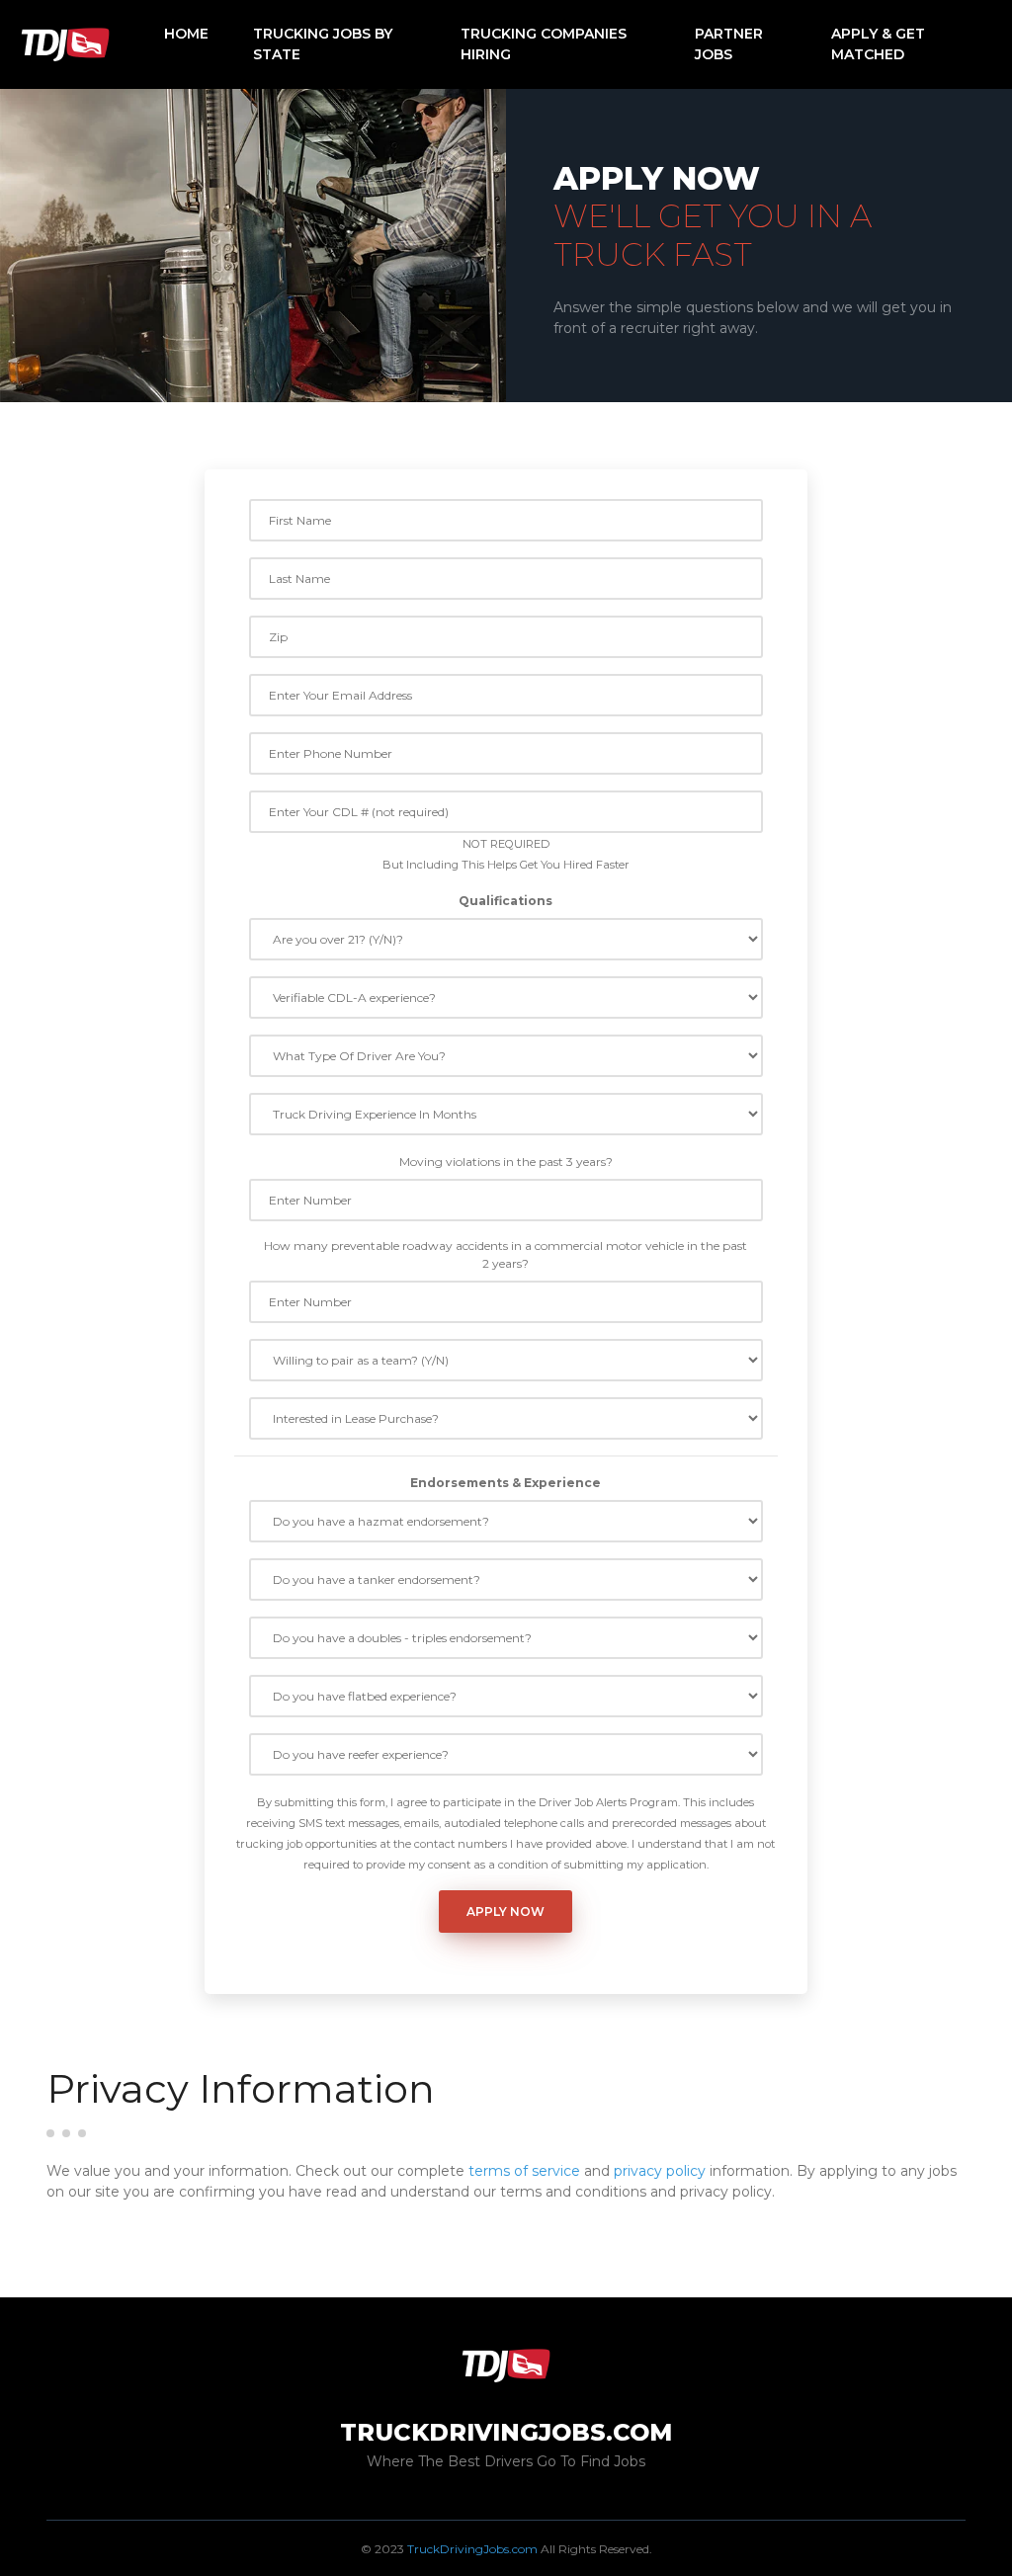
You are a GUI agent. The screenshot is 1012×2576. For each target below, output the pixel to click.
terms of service (524, 2171)
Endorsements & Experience (506, 1483)
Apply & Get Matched (878, 44)
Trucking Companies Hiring (544, 44)
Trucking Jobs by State (323, 44)
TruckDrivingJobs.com (472, 2549)
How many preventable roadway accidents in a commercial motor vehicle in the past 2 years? (506, 1254)
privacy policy (660, 2171)
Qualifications (506, 901)
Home (186, 34)
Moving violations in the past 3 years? (506, 1162)
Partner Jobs (729, 44)
